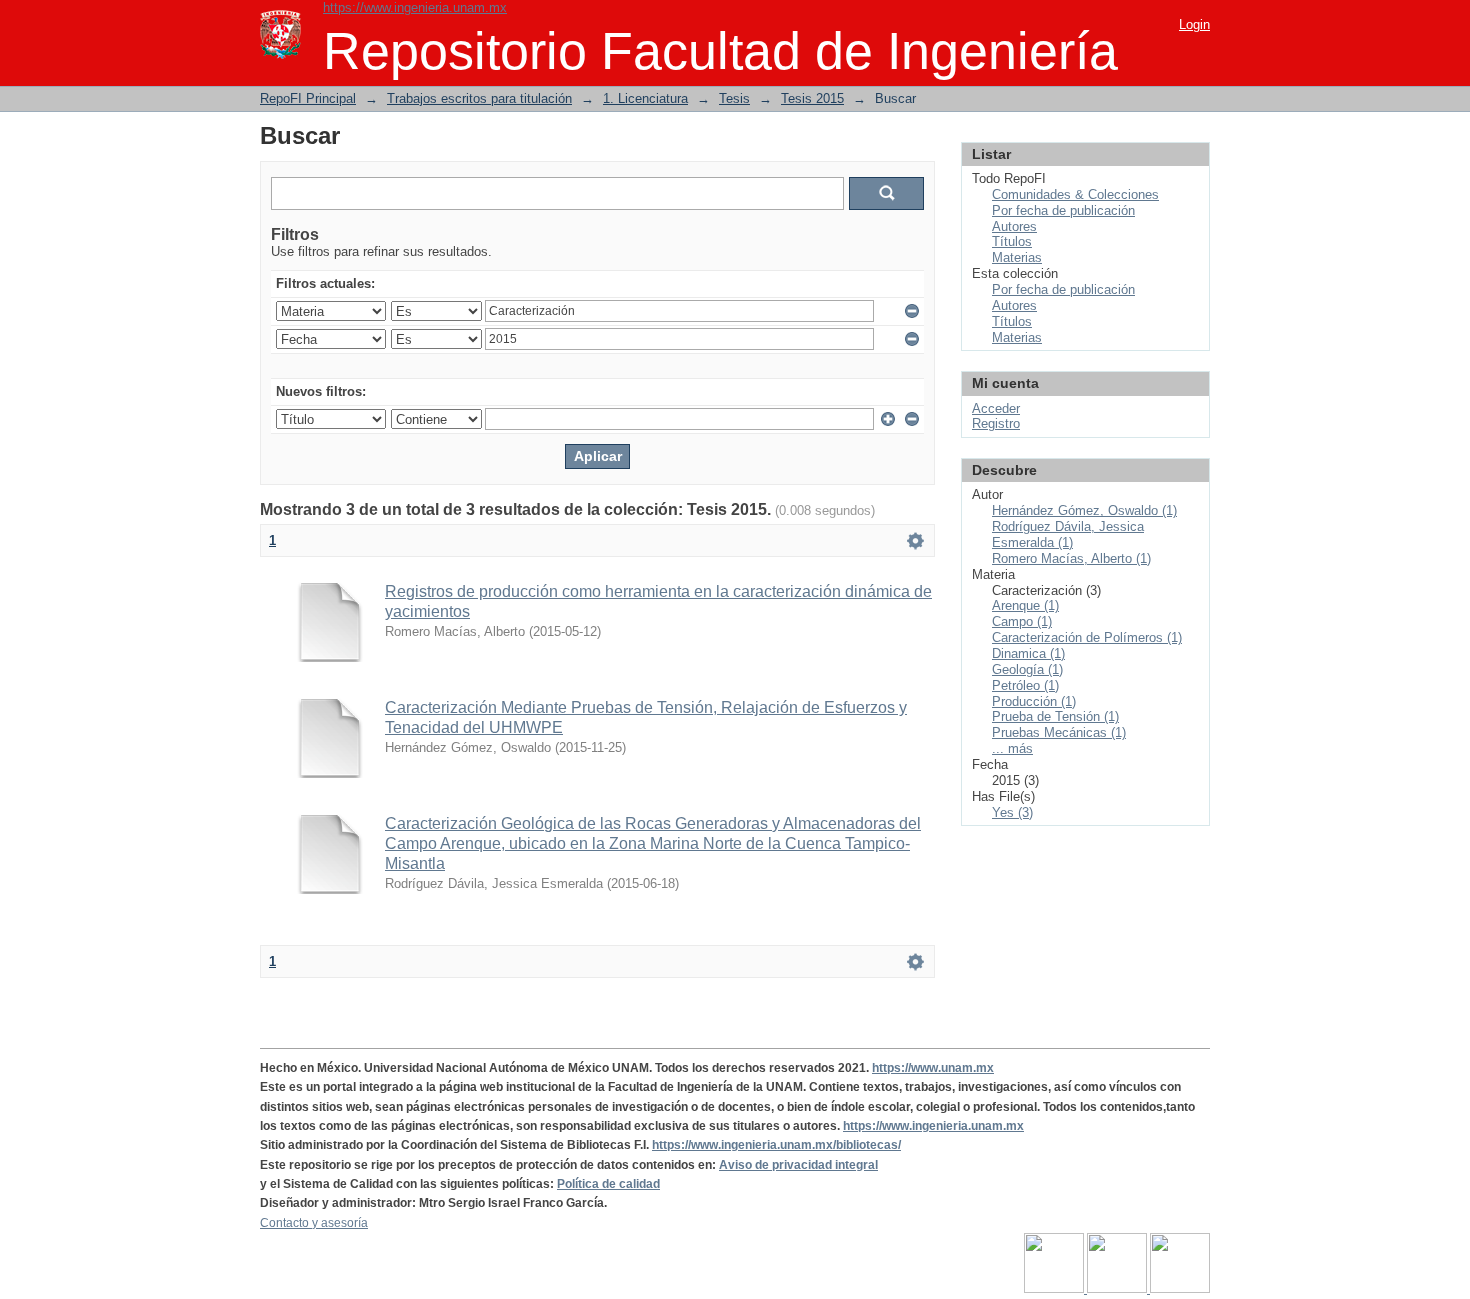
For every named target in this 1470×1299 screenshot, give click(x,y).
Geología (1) (1027, 669)
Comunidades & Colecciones (1075, 194)
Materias (1017, 257)
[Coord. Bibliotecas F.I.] (1180, 1289)
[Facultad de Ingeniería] (1118, 1289)
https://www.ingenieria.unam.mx (415, 7)
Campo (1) (1022, 621)
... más (1012, 748)
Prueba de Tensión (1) (1055, 716)
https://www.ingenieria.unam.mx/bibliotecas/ (776, 1145)
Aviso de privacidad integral (798, 1165)
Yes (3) (1012, 812)
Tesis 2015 (812, 98)
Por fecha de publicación (1063, 210)
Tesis (734, 98)
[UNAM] (1055, 1289)
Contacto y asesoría (314, 1223)
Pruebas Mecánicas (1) (1059, 732)
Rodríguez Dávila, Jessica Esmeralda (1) (1068, 534)
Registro (996, 423)
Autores (1014, 226)
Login (1194, 24)
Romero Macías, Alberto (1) (1071, 558)
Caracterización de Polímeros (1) (1087, 637)
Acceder (996, 408)
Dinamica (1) (1028, 653)
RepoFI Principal (308, 98)
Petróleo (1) (1025, 685)
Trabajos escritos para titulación (479, 98)
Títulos (1012, 241)
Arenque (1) (1025, 605)
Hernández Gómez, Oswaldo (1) (1084, 510)
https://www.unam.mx (933, 1068)
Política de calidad (608, 1184)
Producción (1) (1034, 701)
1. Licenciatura (645, 98)
